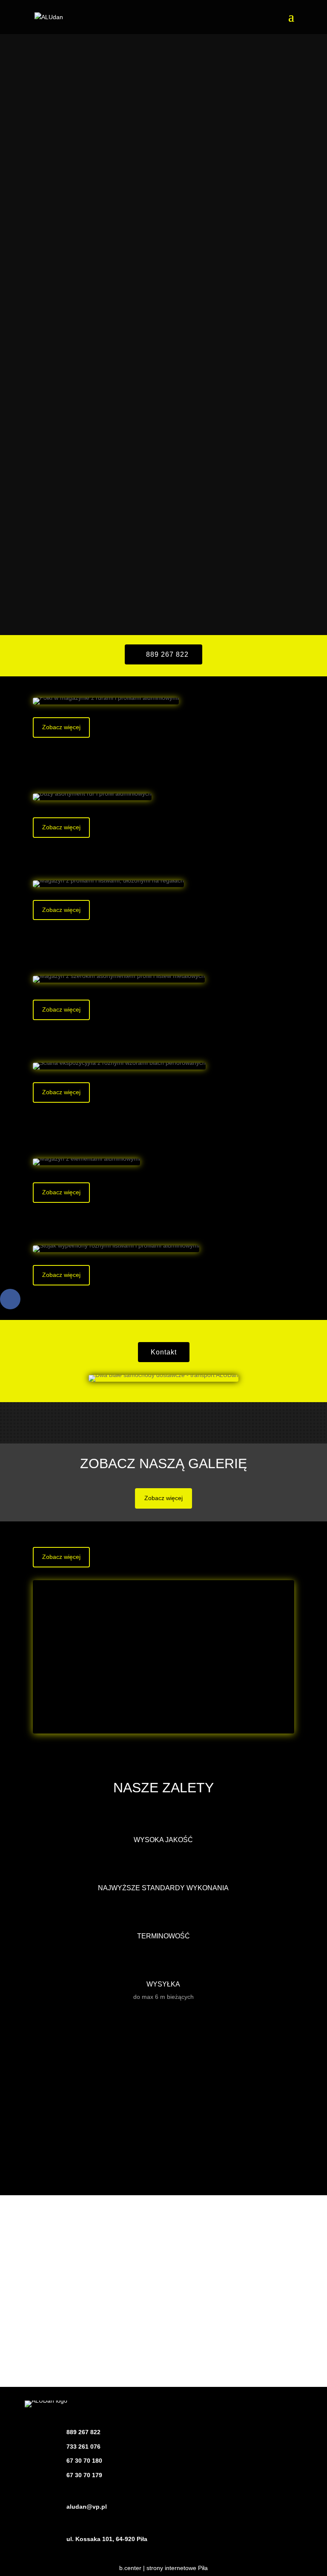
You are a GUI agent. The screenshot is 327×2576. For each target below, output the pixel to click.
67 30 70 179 (84, 2475)
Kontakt (164, 1352)
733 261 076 (83, 2447)
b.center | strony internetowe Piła (163, 2568)
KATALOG (163, 2119)
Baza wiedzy (163, 2071)
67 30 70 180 (84, 2461)
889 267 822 (167, 654)
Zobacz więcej (61, 727)
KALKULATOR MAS (163, 2166)
